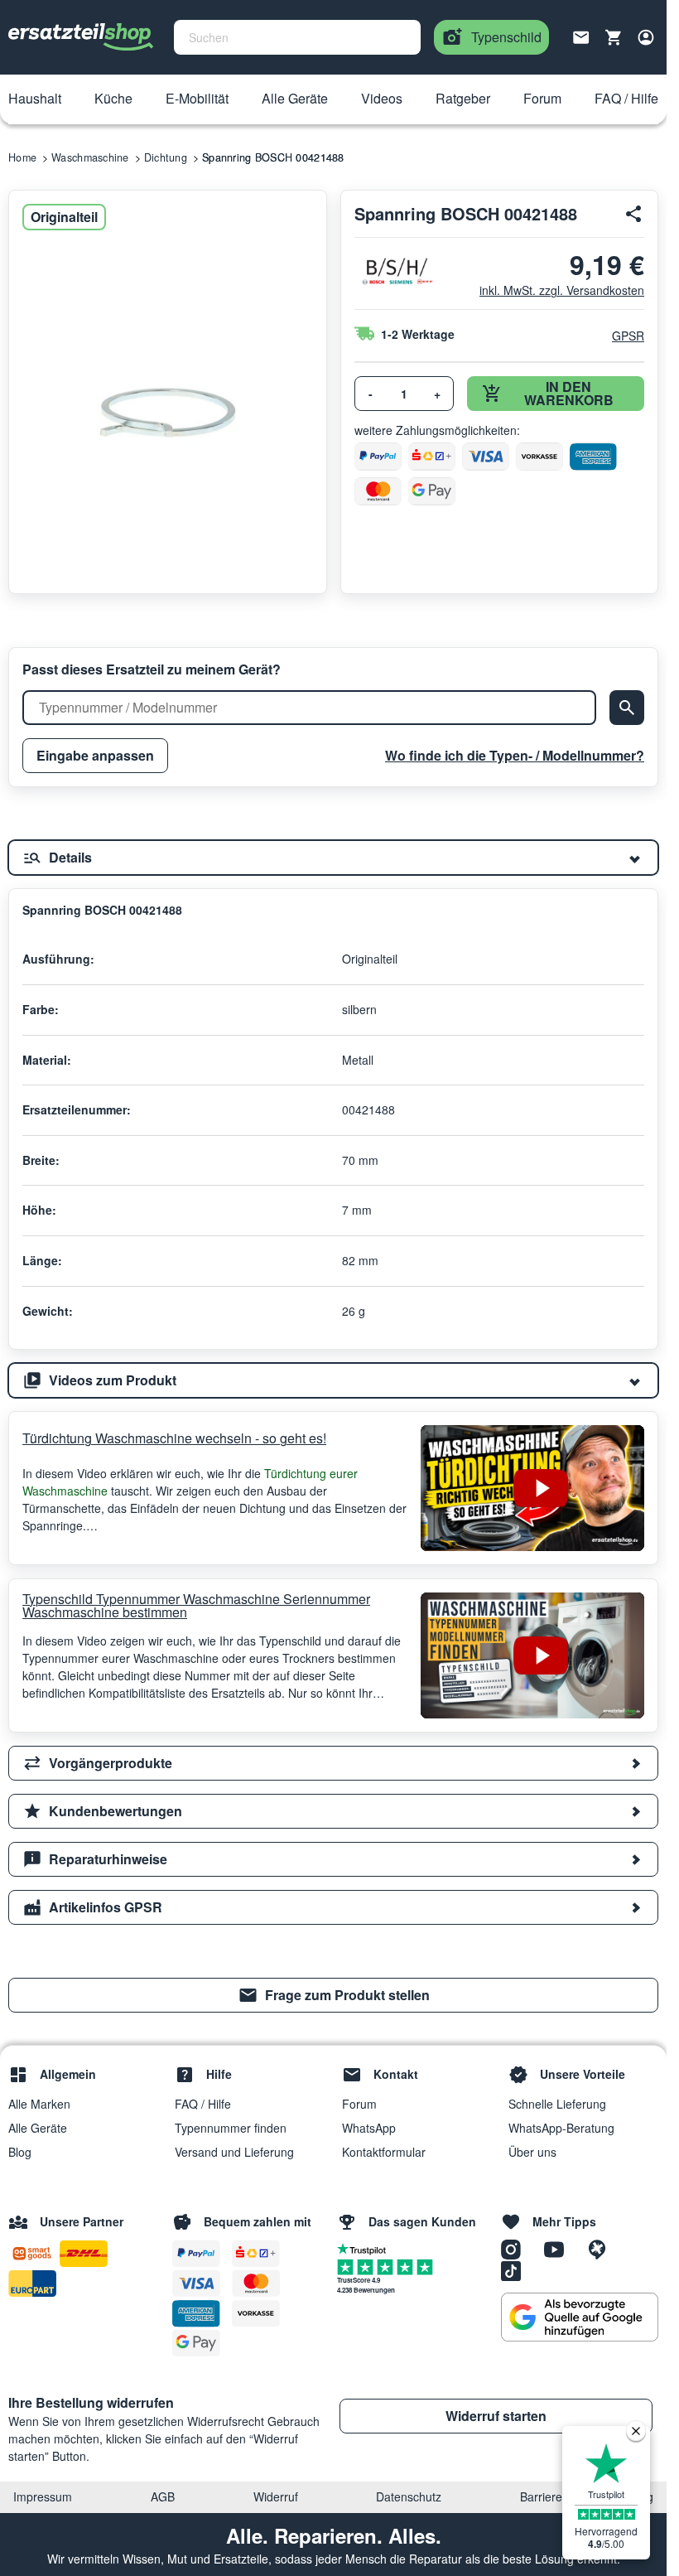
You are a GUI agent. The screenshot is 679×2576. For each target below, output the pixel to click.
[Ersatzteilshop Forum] (601, 2248)
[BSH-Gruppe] (396, 271)
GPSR (628, 336)
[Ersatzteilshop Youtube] (560, 2248)
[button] (35, 99)
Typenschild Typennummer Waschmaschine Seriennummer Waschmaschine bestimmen (196, 1606)
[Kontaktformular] (581, 36)
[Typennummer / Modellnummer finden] (627, 708)
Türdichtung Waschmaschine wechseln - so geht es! (174, 1438)
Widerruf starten (496, 2416)
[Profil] (646, 37)
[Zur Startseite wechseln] (81, 37)
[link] (333, 1995)
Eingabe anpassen (95, 755)
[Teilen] (634, 214)
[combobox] (297, 37)
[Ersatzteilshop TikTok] (515, 2269)
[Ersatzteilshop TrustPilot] (366, 2248)
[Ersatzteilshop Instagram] (517, 2248)
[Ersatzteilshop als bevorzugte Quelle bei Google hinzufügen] (580, 2317)
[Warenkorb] (614, 37)
